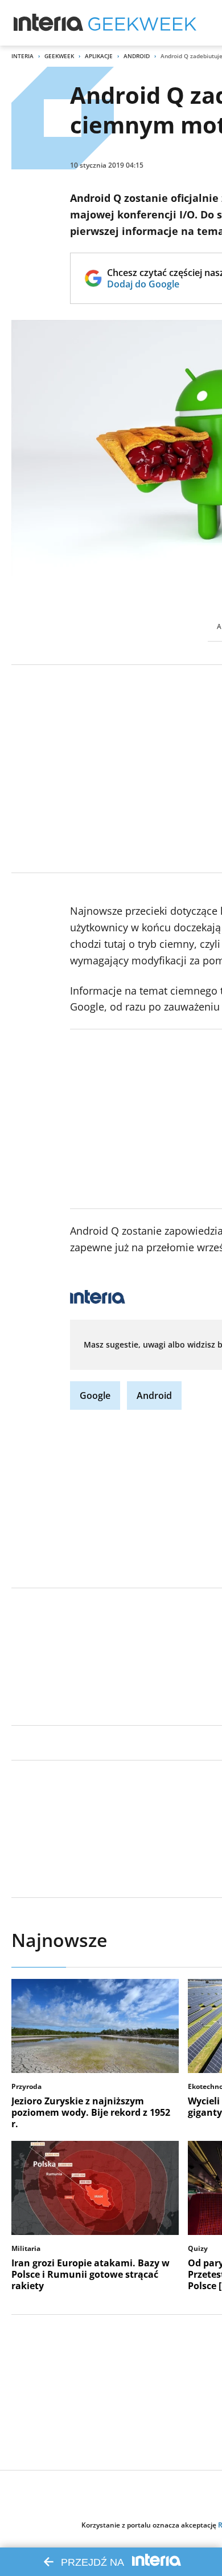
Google (95, 1395)
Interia (22, 56)
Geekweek (59, 56)
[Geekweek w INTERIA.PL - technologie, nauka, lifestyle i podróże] (142, 23)
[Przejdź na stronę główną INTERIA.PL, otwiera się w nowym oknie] (49, 23)
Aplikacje (99, 56)
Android (137, 56)
